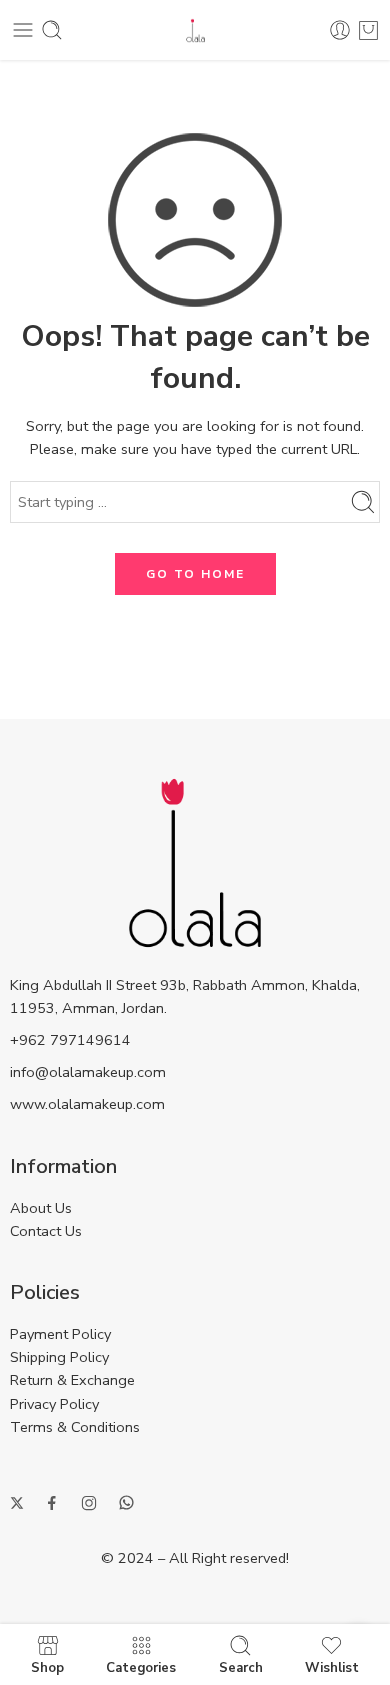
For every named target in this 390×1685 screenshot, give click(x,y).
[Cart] (368, 30)
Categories (141, 1667)
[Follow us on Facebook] (52, 1503)
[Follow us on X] (17, 1503)
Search (241, 1667)
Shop (47, 1667)
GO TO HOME (195, 574)
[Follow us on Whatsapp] (126, 1502)
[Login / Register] (340, 30)
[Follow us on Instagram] (89, 1503)
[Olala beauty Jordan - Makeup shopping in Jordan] (195, 30)
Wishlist (332, 1667)
